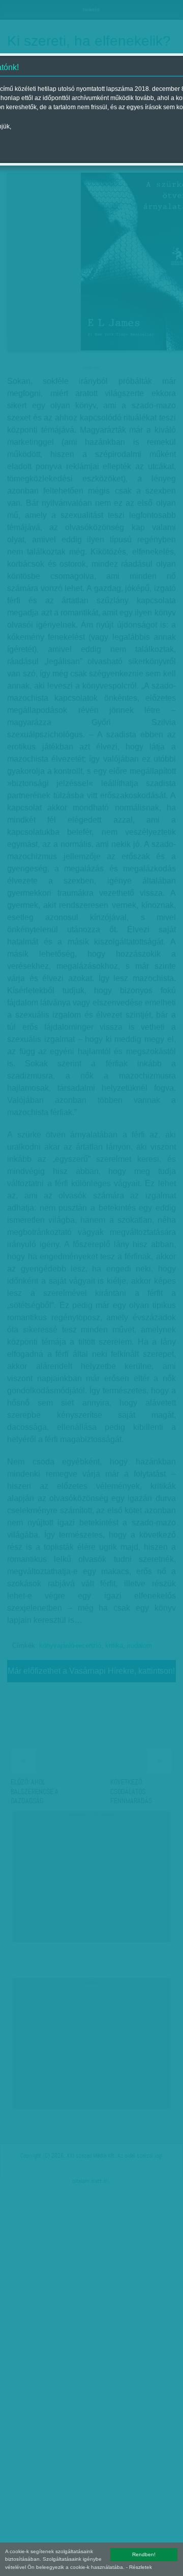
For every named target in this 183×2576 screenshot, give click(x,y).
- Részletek (139, 2567)
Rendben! (144, 2554)
